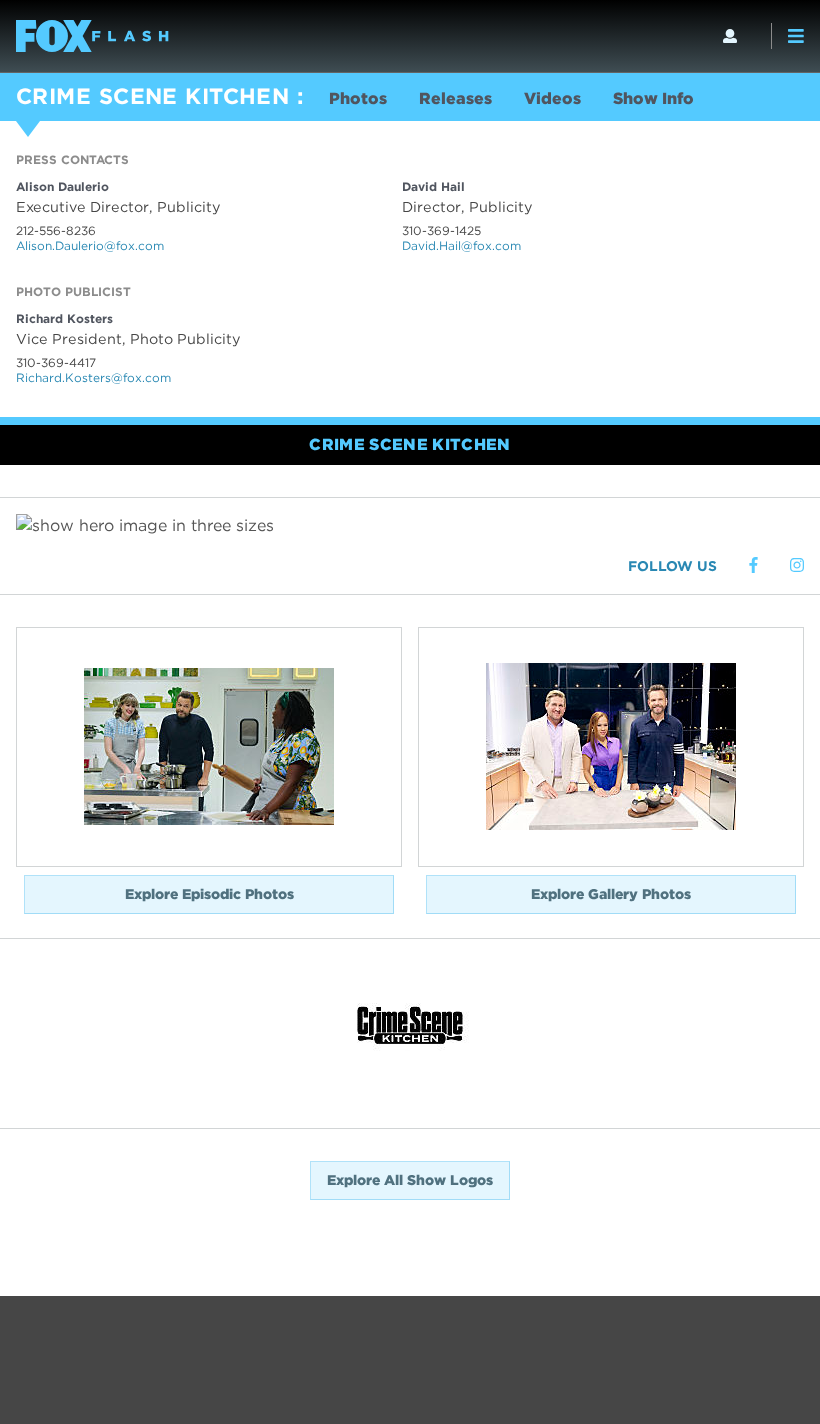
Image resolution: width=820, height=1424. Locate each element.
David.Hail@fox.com (461, 245)
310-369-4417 (56, 362)
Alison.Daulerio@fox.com (90, 245)
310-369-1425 (441, 230)
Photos (358, 98)
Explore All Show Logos (410, 1180)
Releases (455, 98)
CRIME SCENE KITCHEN (152, 96)
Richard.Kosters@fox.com (93, 377)
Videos (552, 98)
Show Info (653, 98)
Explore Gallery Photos (611, 894)
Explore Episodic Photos (209, 894)
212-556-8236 (56, 230)
